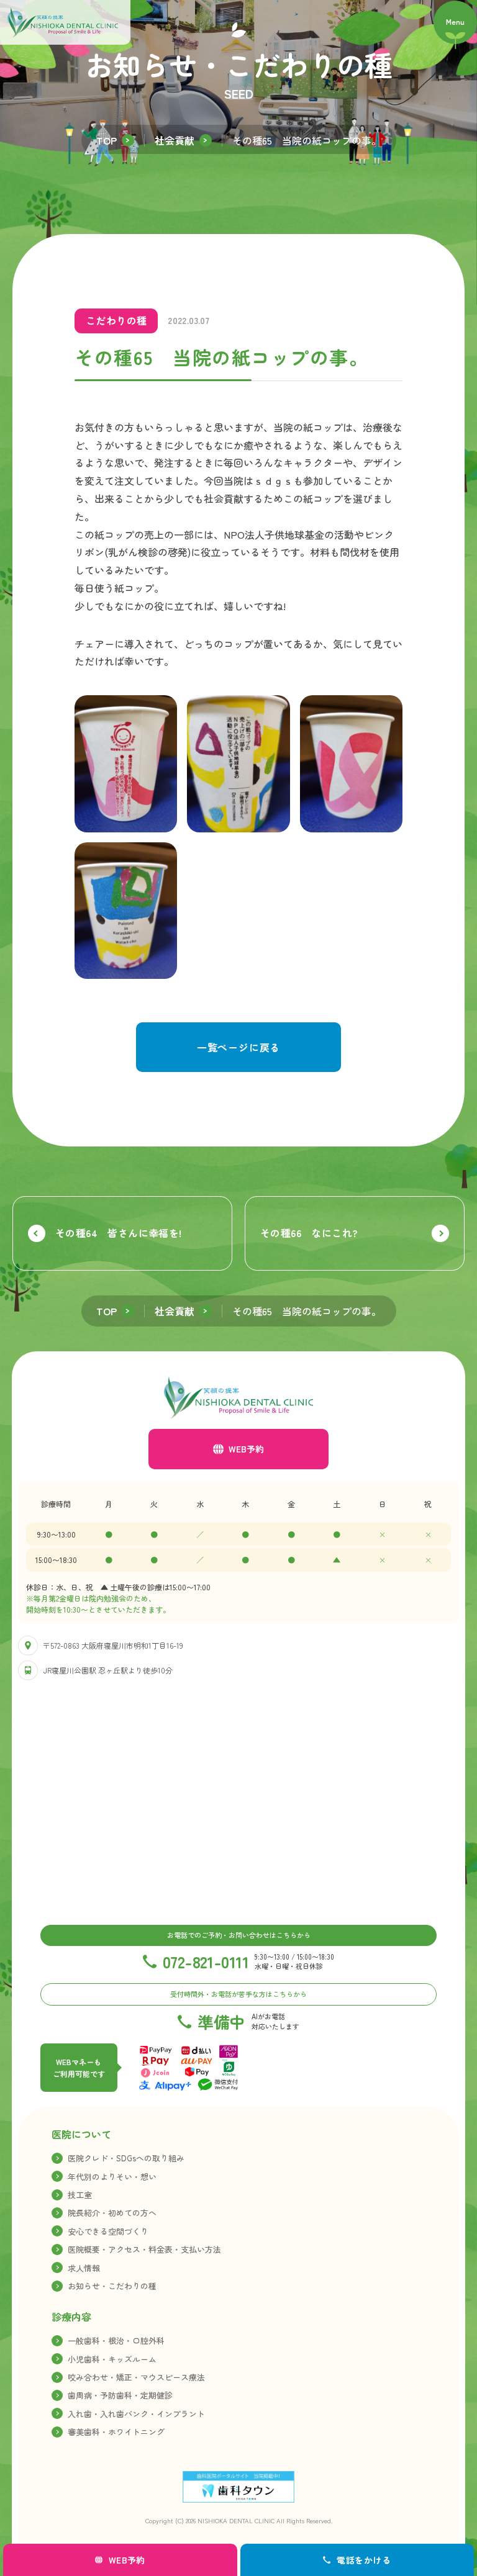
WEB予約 (246, 1449)
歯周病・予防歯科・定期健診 (120, 2395)
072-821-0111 (206, 1961)
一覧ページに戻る (238, 1047)
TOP (107, 140)
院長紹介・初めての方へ (112, 2213)
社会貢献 (175, 140)
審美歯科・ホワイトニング (116, 2432)
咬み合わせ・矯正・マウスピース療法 (136, 2377)
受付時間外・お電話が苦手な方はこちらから (238, 1994)
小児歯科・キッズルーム (112, 2359)
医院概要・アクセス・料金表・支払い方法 (144, 2249)
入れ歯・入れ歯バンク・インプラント (136, 2414)
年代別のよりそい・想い (112, 2177)
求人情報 (84, 2268)
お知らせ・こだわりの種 (112, 2286)
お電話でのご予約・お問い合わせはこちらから (239, 1935)
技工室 (80, 2195)
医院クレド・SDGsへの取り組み (126, 2158)
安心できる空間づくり (108, 2231)
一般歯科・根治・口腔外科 (116, 2340)
